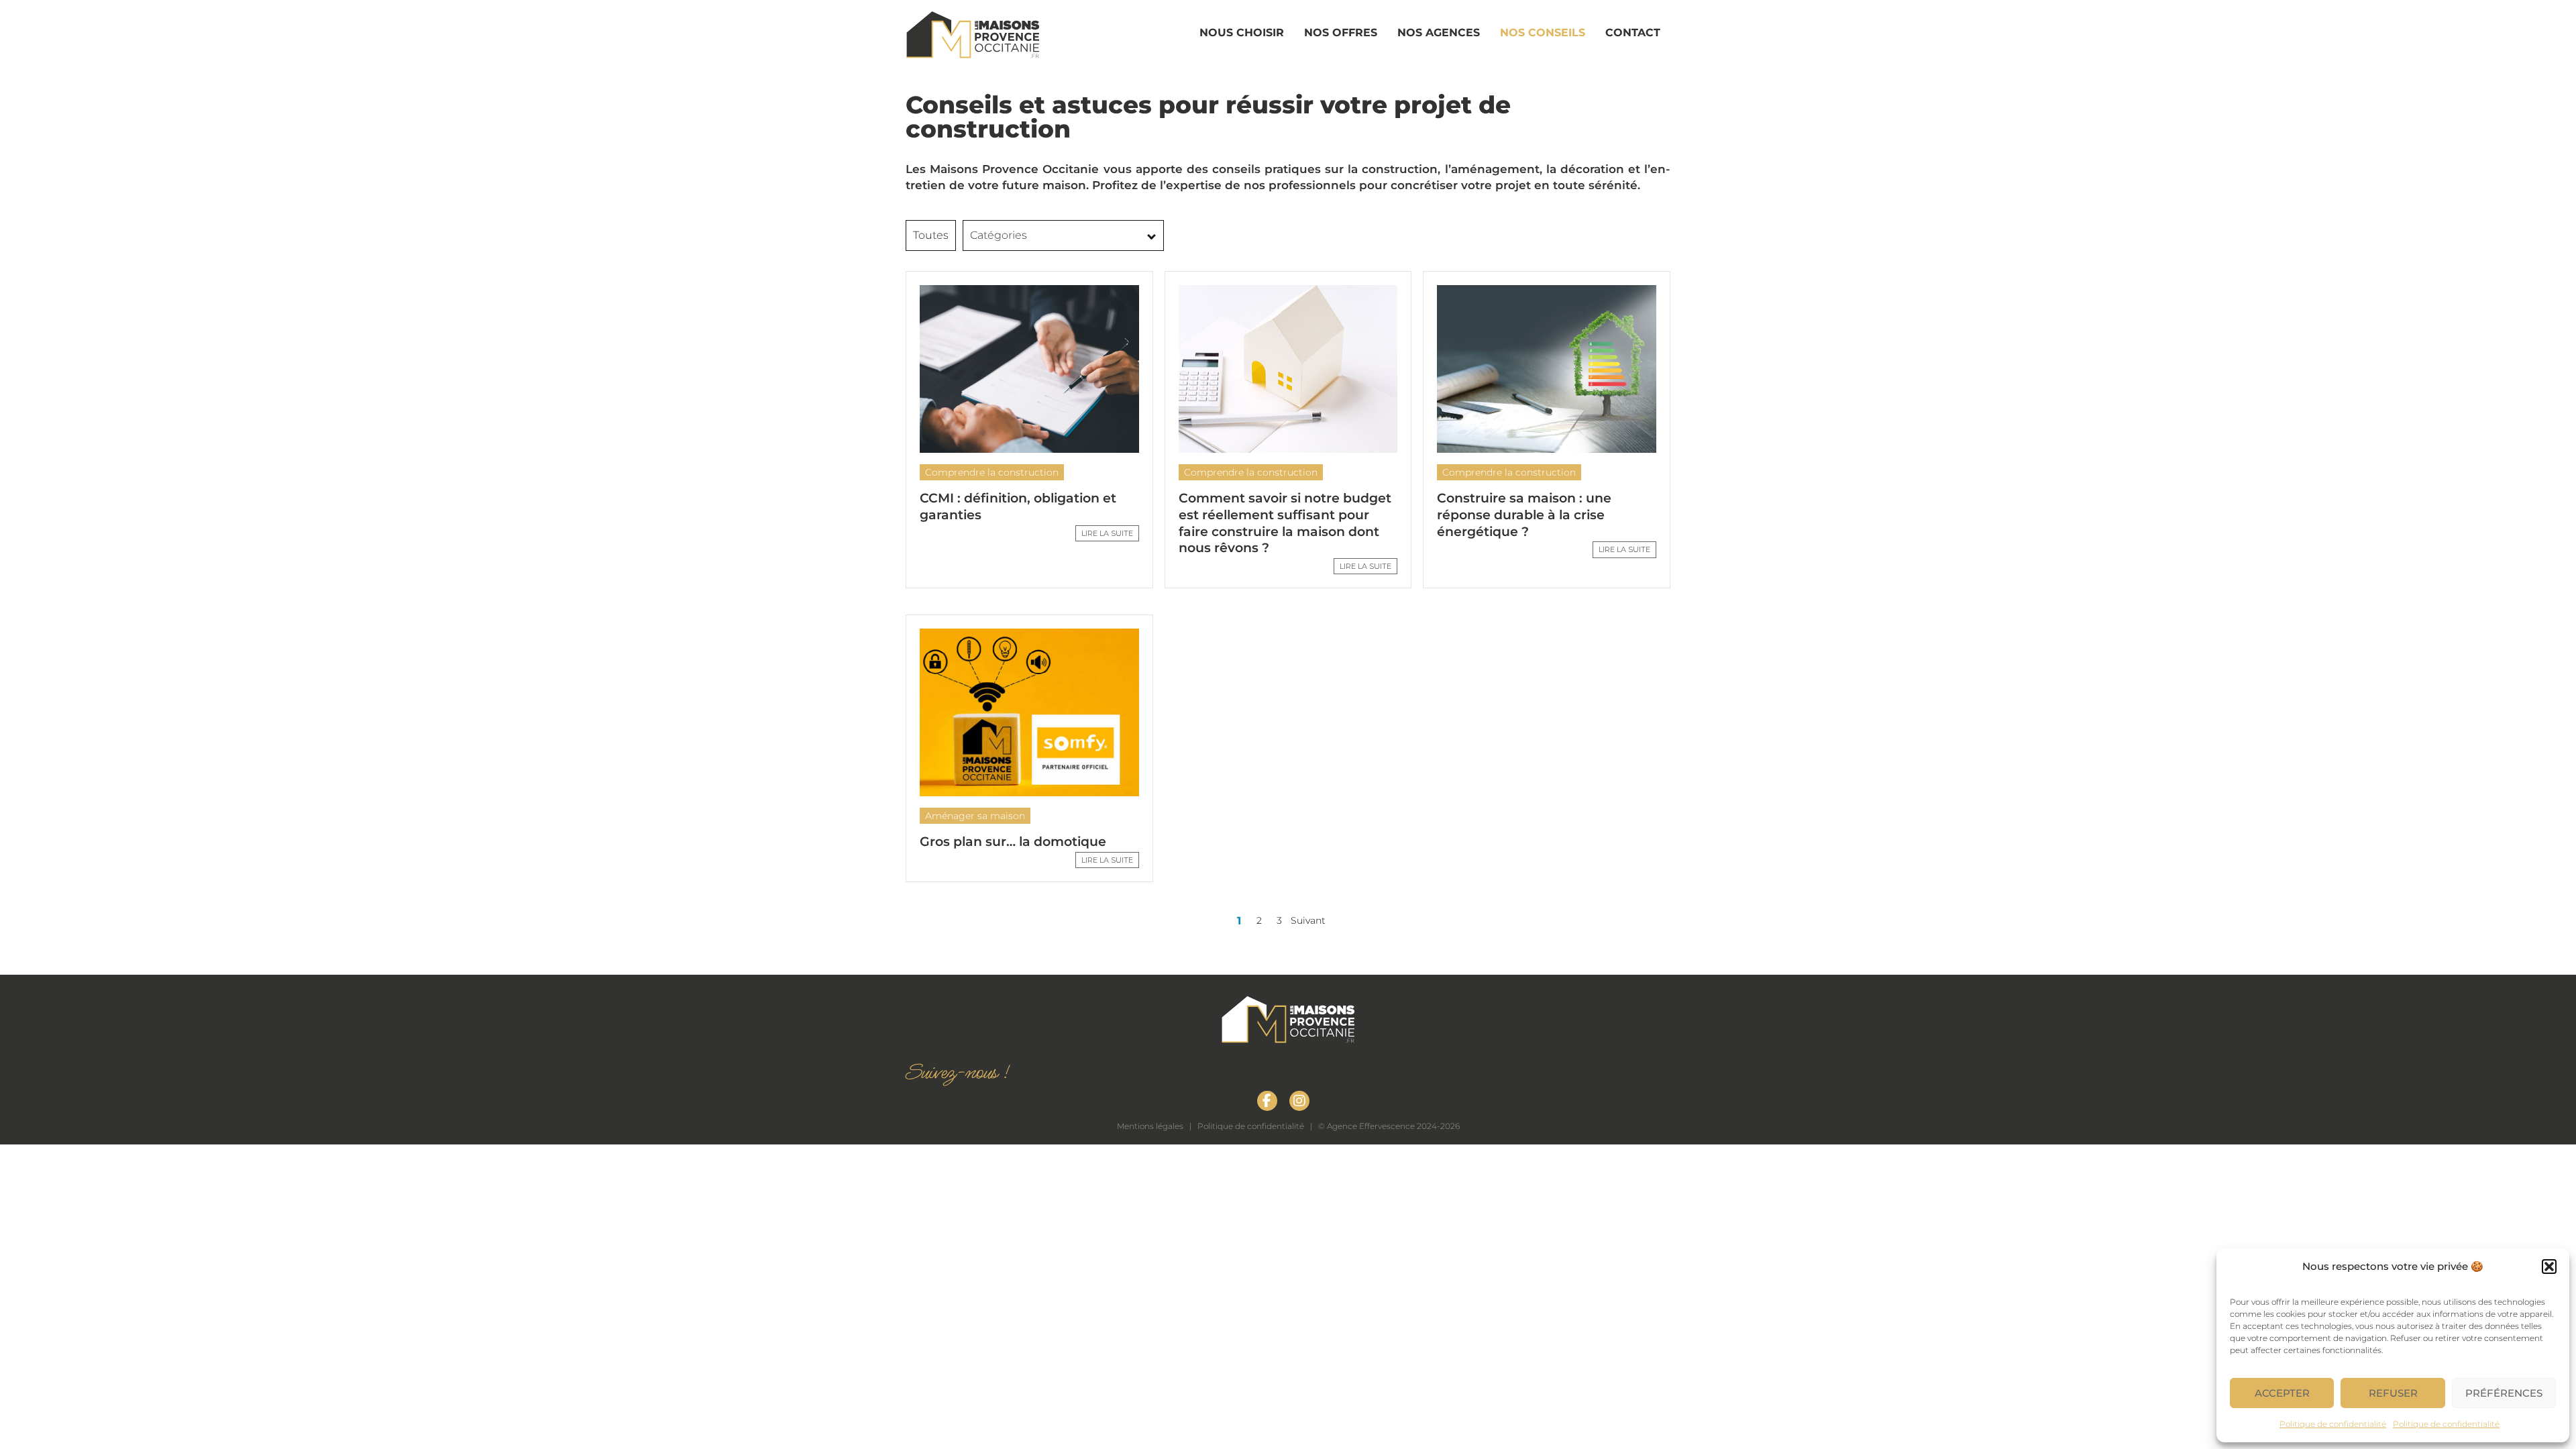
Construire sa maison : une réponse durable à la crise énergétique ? (1524, 515)
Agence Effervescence (1371, 1126)
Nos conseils (1543, 33)
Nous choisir (1242, 33)
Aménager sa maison (975, 816)
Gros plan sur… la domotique (1013, 842)
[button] (2549, 1267)
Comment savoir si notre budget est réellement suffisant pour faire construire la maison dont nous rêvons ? (1285, 523)
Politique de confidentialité (2333, 1424)
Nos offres (1341, 33)
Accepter (2282, 1393)
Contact (1633, 33)
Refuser (2393, 1393)
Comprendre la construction (992, 472)
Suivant (1310, 920)
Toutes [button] (931, 235)
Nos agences (1439, 33)
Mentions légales (1150, 1126)
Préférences (2504, 1393)
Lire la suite (1107, 533)
